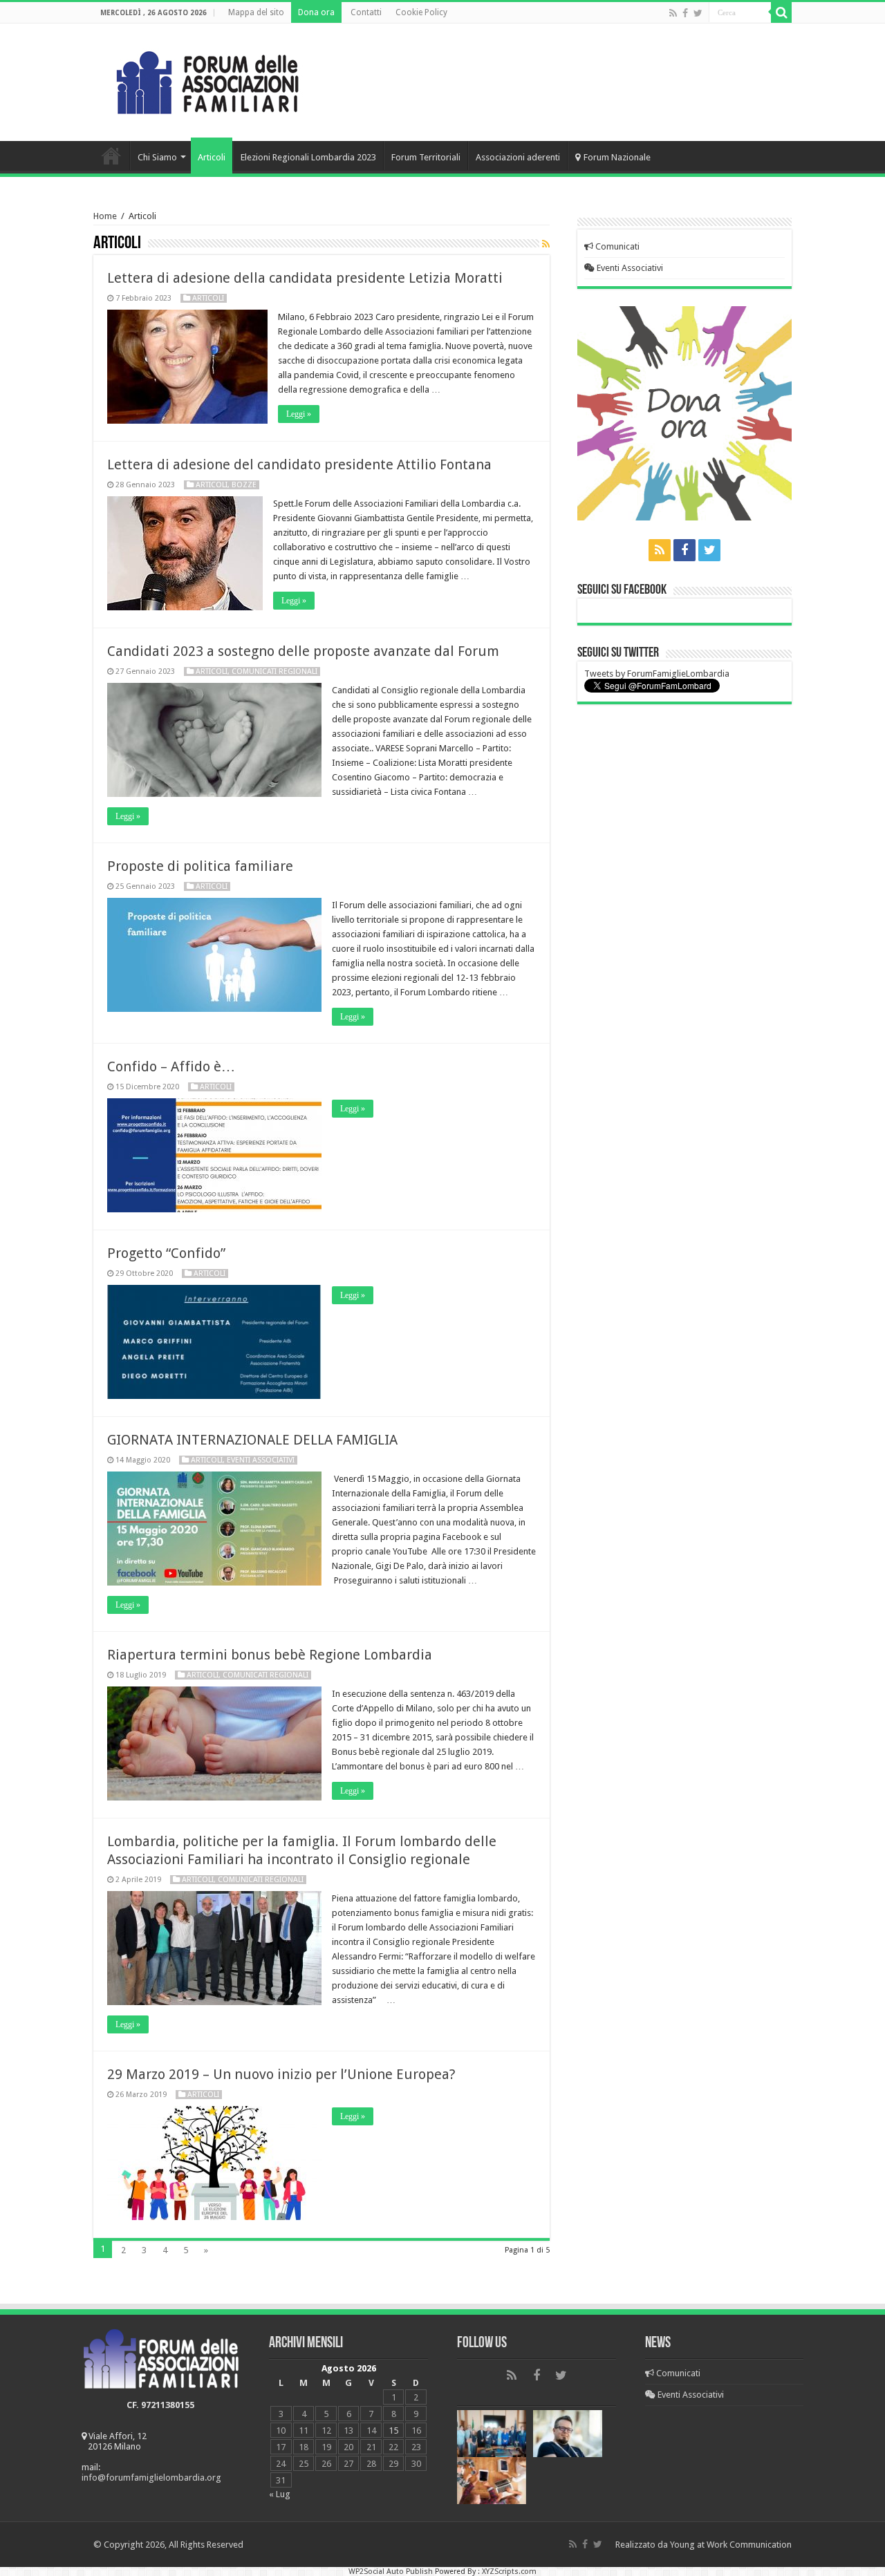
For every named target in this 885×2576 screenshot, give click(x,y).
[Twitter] (698, 13)
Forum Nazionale (617, 157)
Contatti (366, 12)
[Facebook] (685, 13)
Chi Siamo (157, 157)
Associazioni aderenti (518, 157)
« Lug (280, 2494)
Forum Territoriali (426, 157)
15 (393, 2431)
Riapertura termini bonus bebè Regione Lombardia (270, 1655)
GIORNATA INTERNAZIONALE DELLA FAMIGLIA (252, 1440)
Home (111, 156)
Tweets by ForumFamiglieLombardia (657, 674)
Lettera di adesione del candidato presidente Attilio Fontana (299, 464)
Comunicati (616, 246)
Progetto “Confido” (166, 1253)
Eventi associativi (261, 1460)
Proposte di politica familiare (200, 866)
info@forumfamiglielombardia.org (151, 2478)
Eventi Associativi (629, 268)
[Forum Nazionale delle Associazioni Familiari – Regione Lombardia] (207, 79)
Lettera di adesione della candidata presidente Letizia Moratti (305, 278)
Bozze (244, 485)
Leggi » (299, 414)
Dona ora (316, 12)
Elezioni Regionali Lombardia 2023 (308, 157)
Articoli (212, 157)
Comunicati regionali (274, 671)
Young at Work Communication (731, 2545)
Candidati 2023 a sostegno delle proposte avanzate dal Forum (303, 651)
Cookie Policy (421, 12)
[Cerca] (781, 12)
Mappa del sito (256, 12)
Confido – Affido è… (171, 1066)
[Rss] (673, 13)
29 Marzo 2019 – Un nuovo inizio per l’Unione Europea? (281, 2074)
